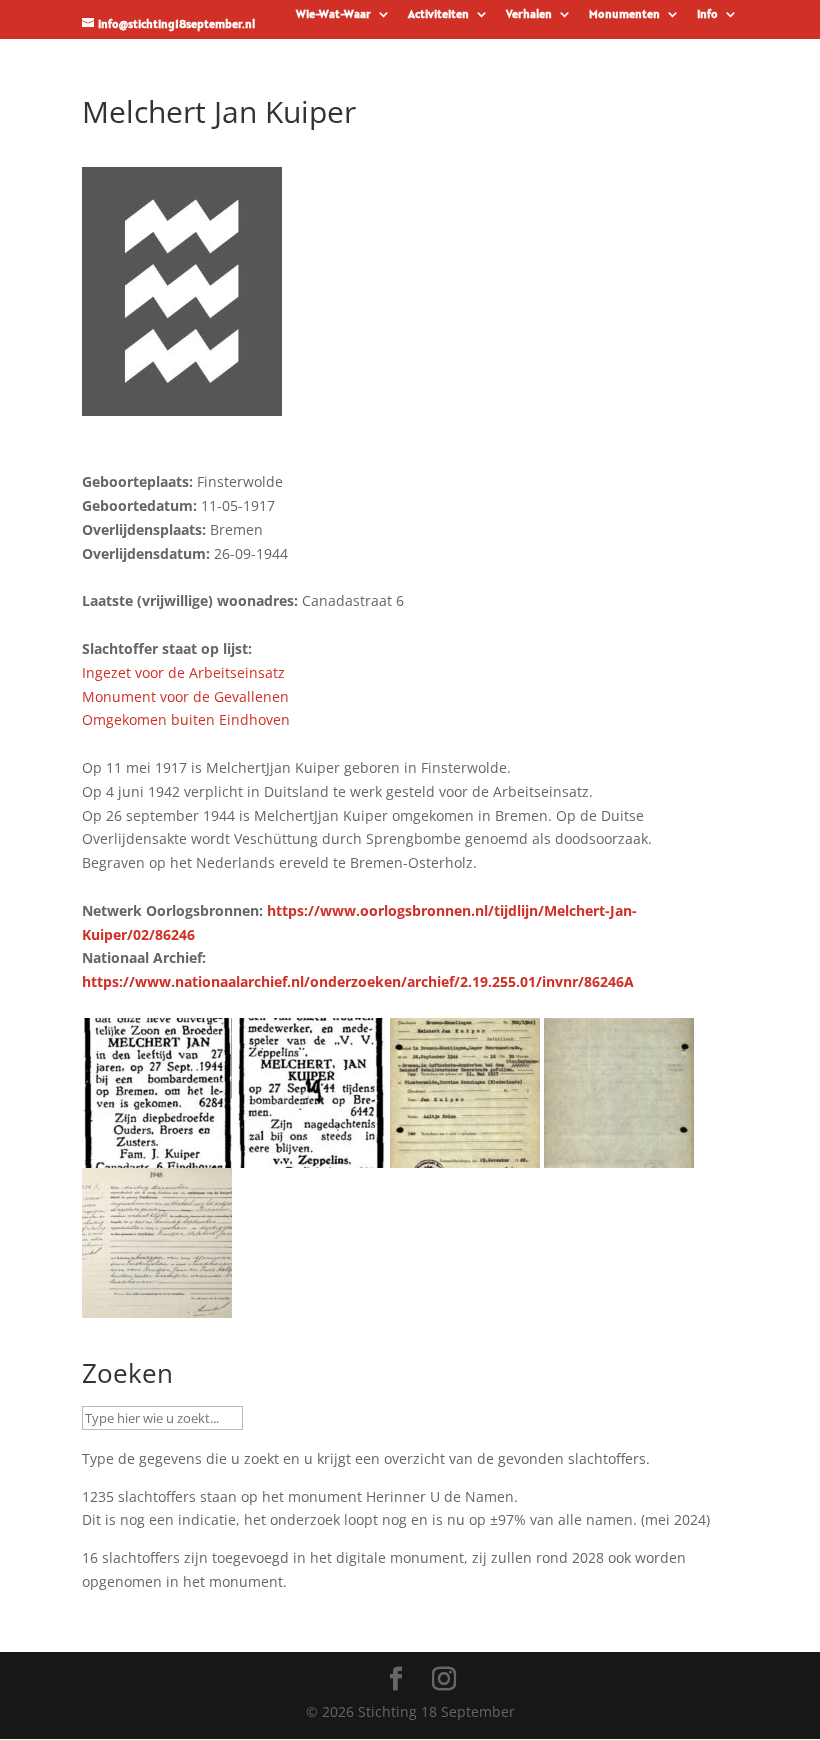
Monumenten (624, 14)
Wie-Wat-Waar (333, 14)
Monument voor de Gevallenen (185, 696)
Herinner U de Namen (440, 1496)
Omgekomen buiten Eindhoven (186, 719)
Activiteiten (438, 14)
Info (707, 14)
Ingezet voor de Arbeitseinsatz (183, 672)
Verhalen (529, 14)
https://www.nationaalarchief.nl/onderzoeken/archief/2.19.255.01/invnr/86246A (358, 981)
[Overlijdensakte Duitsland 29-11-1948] (465, 1155)
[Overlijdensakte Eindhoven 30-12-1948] (157, 1305)
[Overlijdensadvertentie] (157, 1155)
